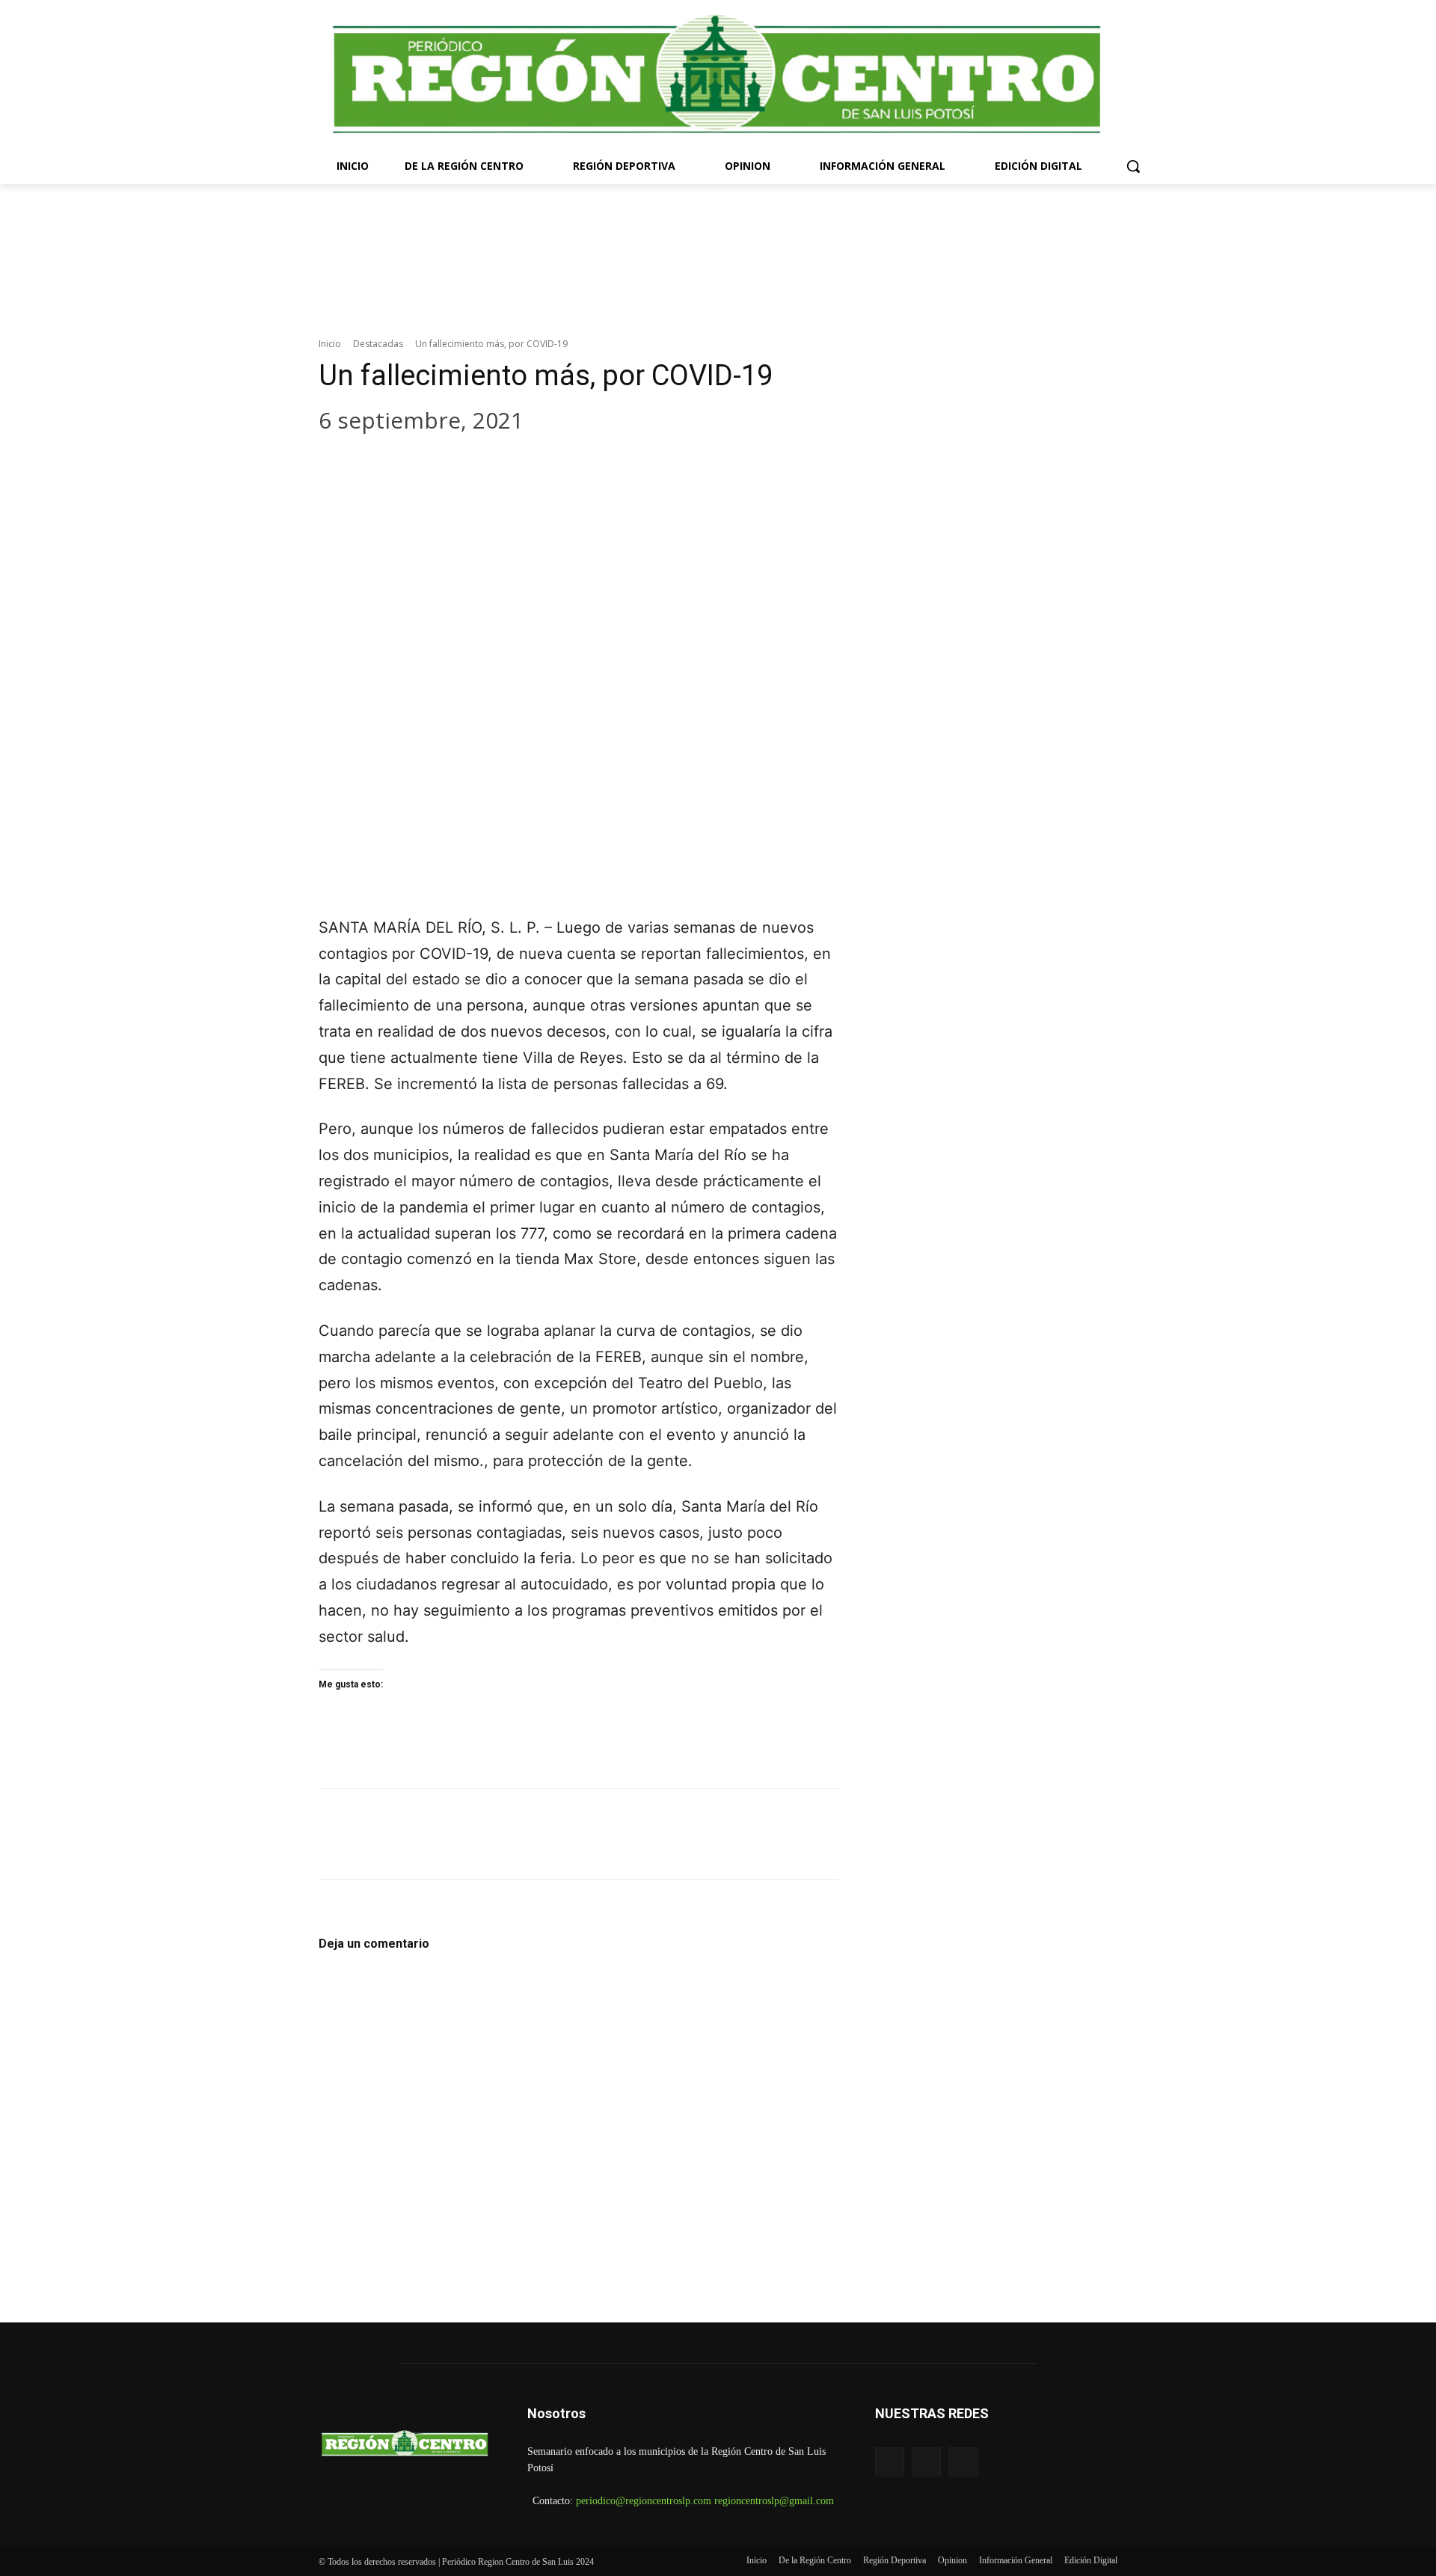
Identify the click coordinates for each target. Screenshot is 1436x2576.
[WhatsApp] (431, 466)
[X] (386, 466)
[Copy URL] (521, 466)
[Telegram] (476, 466)
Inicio (330, 344)
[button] (1133, 166)
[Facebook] (341, 466)
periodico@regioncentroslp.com (644, 2501)
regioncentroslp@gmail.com (774, 2501)
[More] (566, 466)
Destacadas (378, 344)
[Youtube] (963, 2462)
